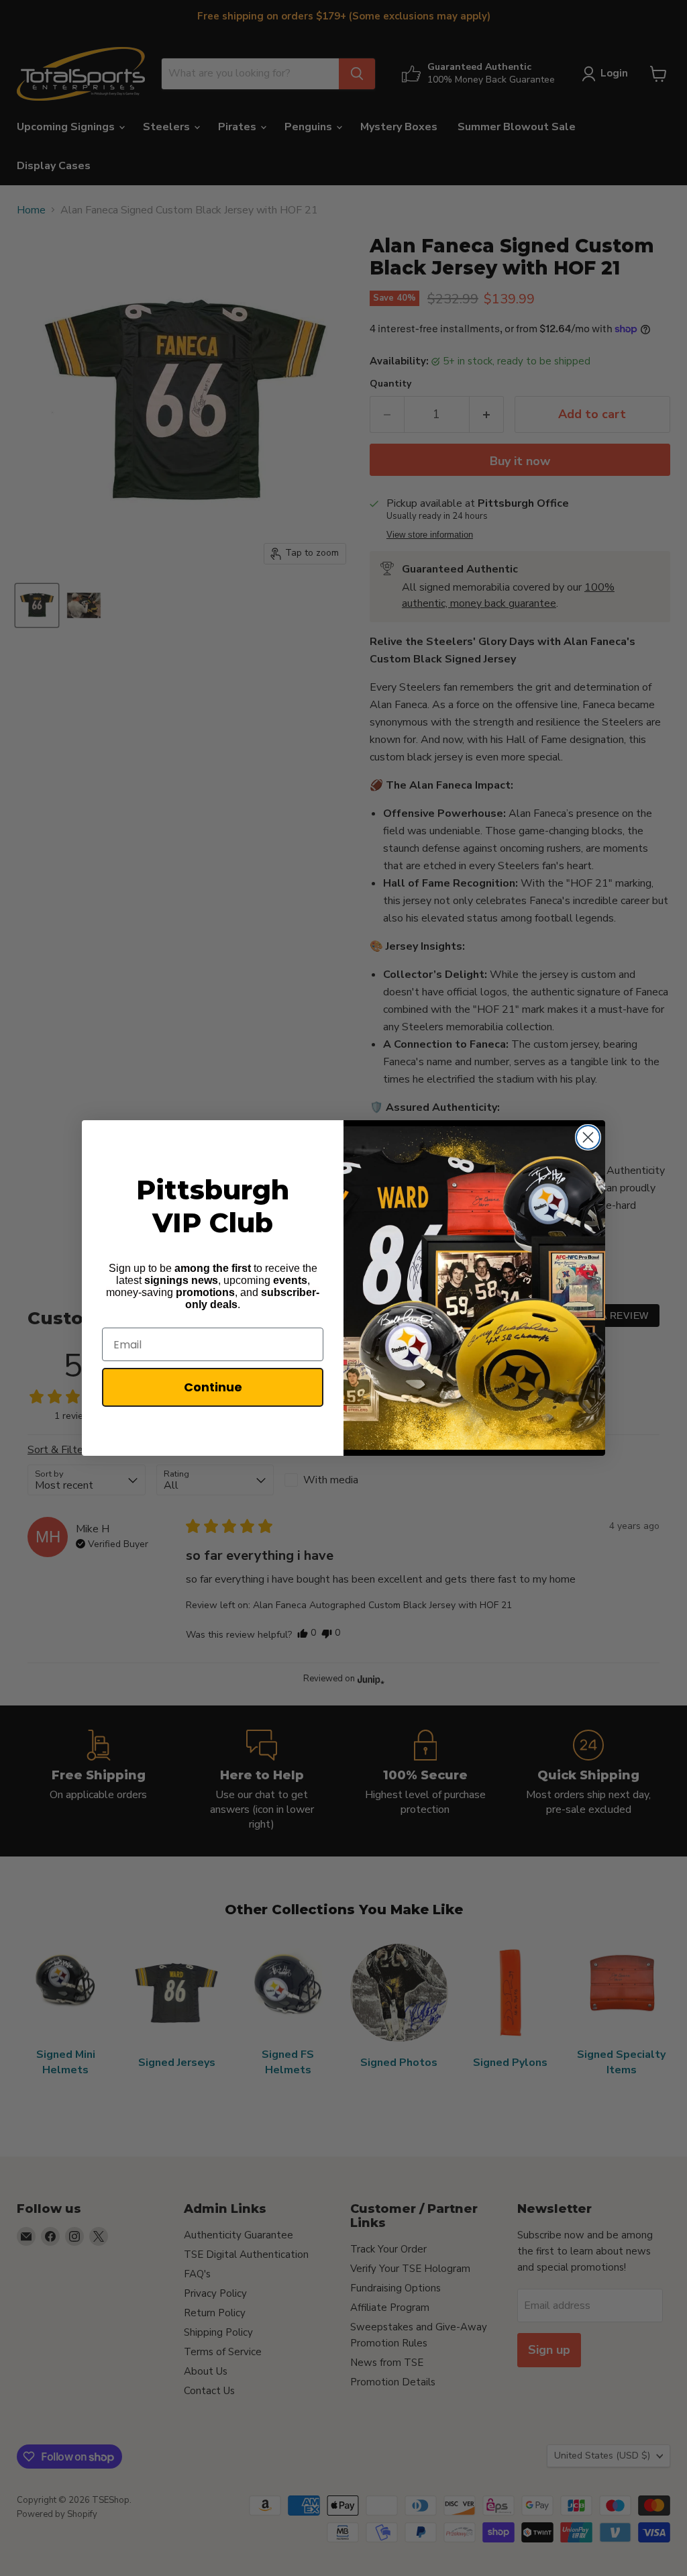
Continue (213, 1387)
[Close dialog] (588, 1137)
